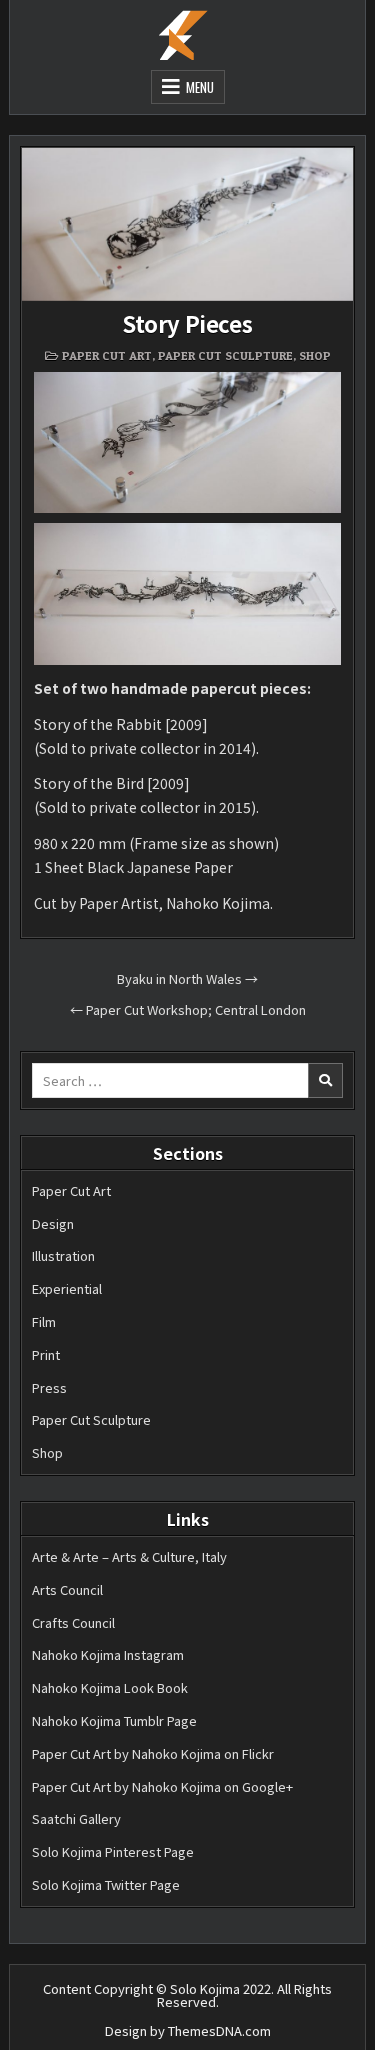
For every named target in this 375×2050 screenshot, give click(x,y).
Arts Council (67, 1589)
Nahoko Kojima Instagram (108, 1654)
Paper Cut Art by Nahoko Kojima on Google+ (162, 1786)
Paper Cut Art (107, 355)
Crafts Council (73, 1622)
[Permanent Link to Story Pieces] (187, 224)
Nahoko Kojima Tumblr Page (114, 1720)
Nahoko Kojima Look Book (110, 1687)
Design (53, 1223)
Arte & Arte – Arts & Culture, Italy (129, 1556)
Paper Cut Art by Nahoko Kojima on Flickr (153, 1753)
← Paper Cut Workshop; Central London (188, 1009)
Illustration (63, 1255)
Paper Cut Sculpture (225, 355)
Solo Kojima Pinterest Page (113, 1851)
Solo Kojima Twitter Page (106, 1884)
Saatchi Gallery (76, 1818)
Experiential (67, 1288)
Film (44, 1321)
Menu (200, 87)
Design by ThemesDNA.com (188, 2030)
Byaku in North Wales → (187, 978)
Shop (315, 355)
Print (46, 1354)
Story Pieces (187, 323)
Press (49, 1387)
